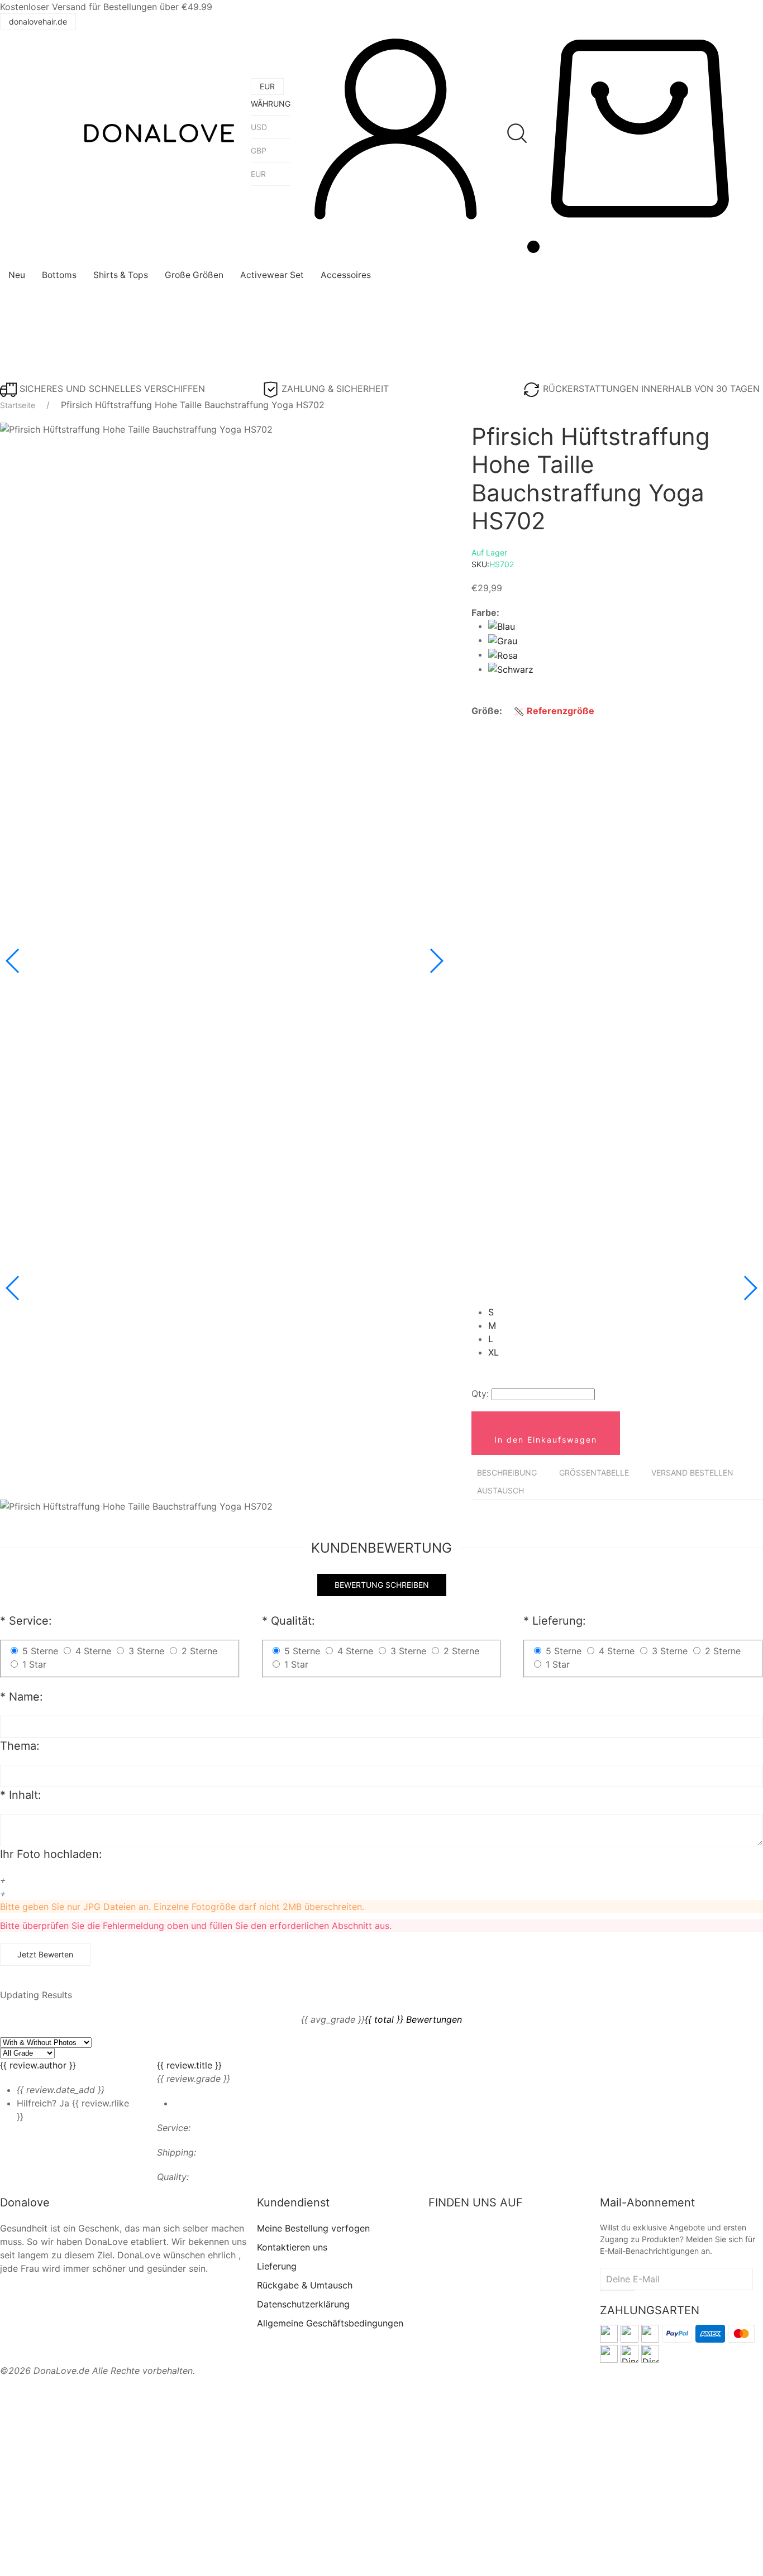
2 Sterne (461, 1651)
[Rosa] (503, 654)
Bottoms (59, 275)
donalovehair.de (38, 21)
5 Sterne (564, 1651)
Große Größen (194, 275)
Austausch (500, 1490)
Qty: (480, 1394)
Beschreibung (507, 1473)
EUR (258, 174)
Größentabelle (594, 1473)
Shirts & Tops (121, 275)
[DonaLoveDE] (159, 133)
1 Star (558, 1664)
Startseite (18, 405)
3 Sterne (670, 1651)
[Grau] (503, 640)
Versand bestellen (692, 1473)
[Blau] (502, 626)
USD (259, 127)
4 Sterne (617, 1651)
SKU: (493, 564)
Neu (17, 275)
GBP (259, 150)
